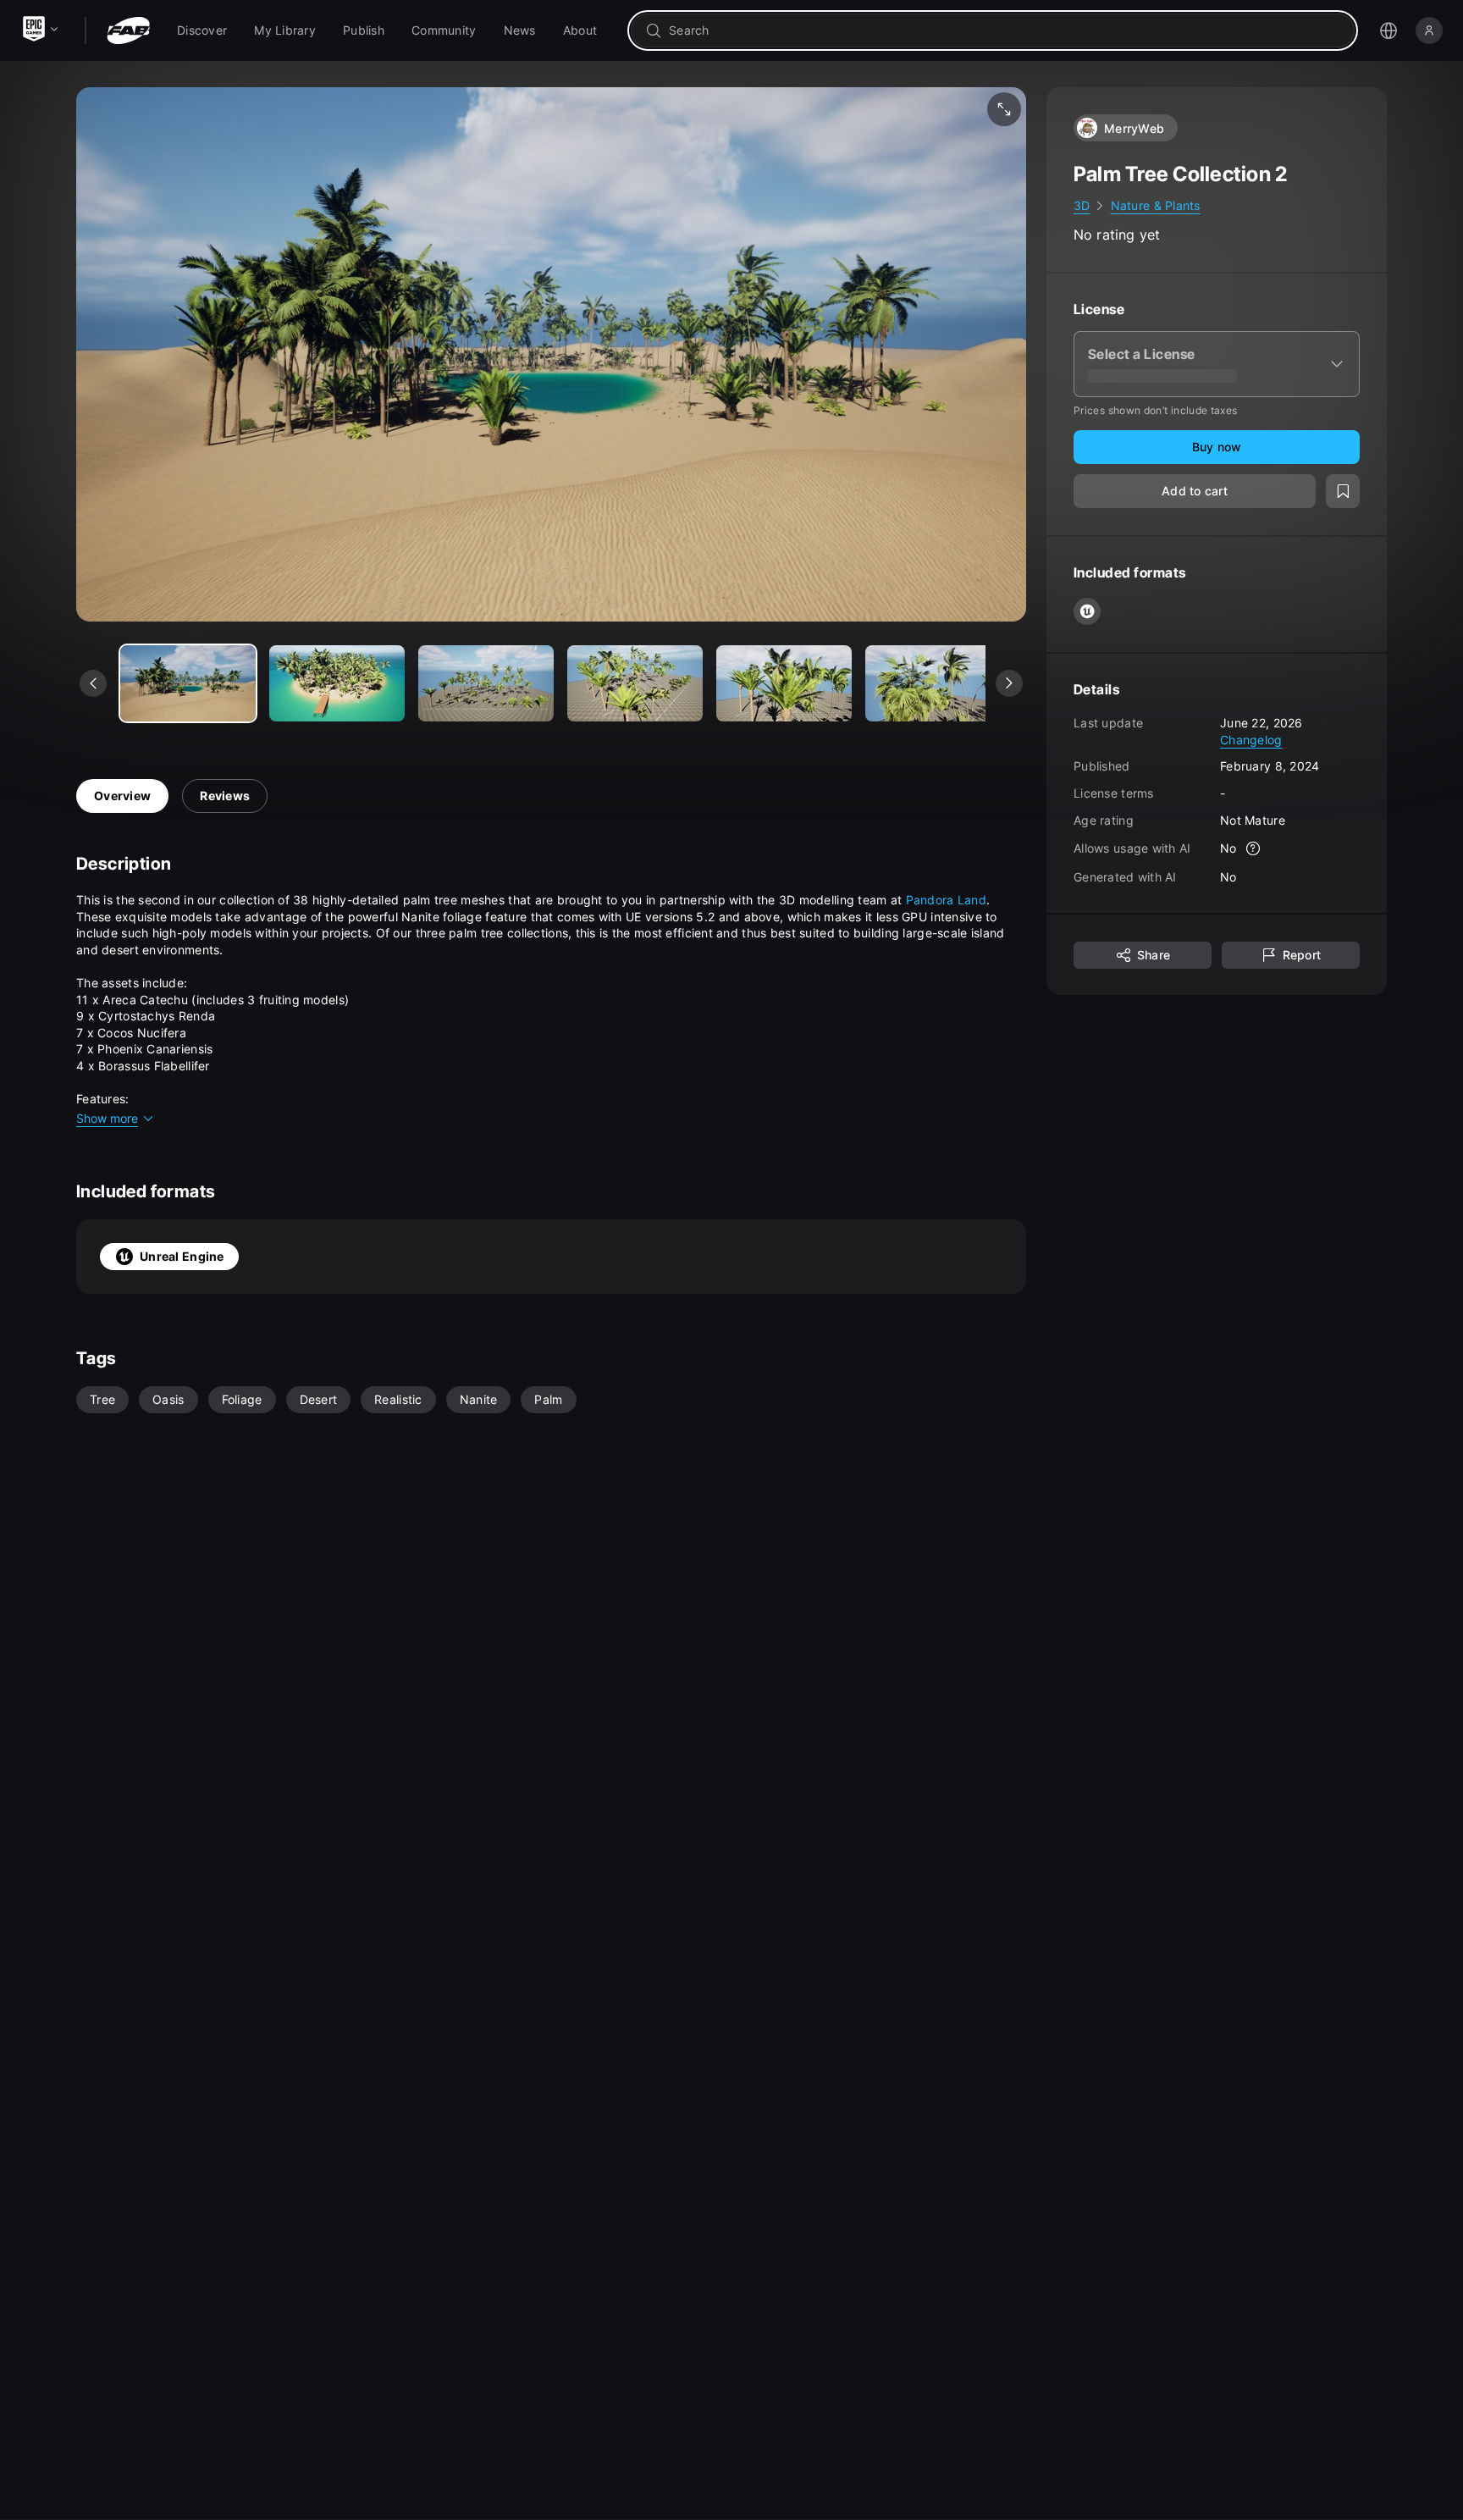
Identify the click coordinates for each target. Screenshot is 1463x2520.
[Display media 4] (784, 683)
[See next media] (1009, 683)
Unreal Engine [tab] (182, 1256)
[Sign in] (1429, 30)
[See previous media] (93, 683)
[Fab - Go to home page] (128, 30)
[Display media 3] (635, 683)
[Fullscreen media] (1004, 109)
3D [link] (1082, 205)
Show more (107, 1118)
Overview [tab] (122, 796)
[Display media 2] (486, 683)
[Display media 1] (337, 683)
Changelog (1251, 739)
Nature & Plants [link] (1156, 205)
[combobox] (1005, 30)
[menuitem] (202, 30)
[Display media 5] (933, 683)
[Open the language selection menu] (1388, 30)
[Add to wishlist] (1343, 491)
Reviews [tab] (225, 796)
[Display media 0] (188, 683)
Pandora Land (946, 900)
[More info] (1254, 848)
